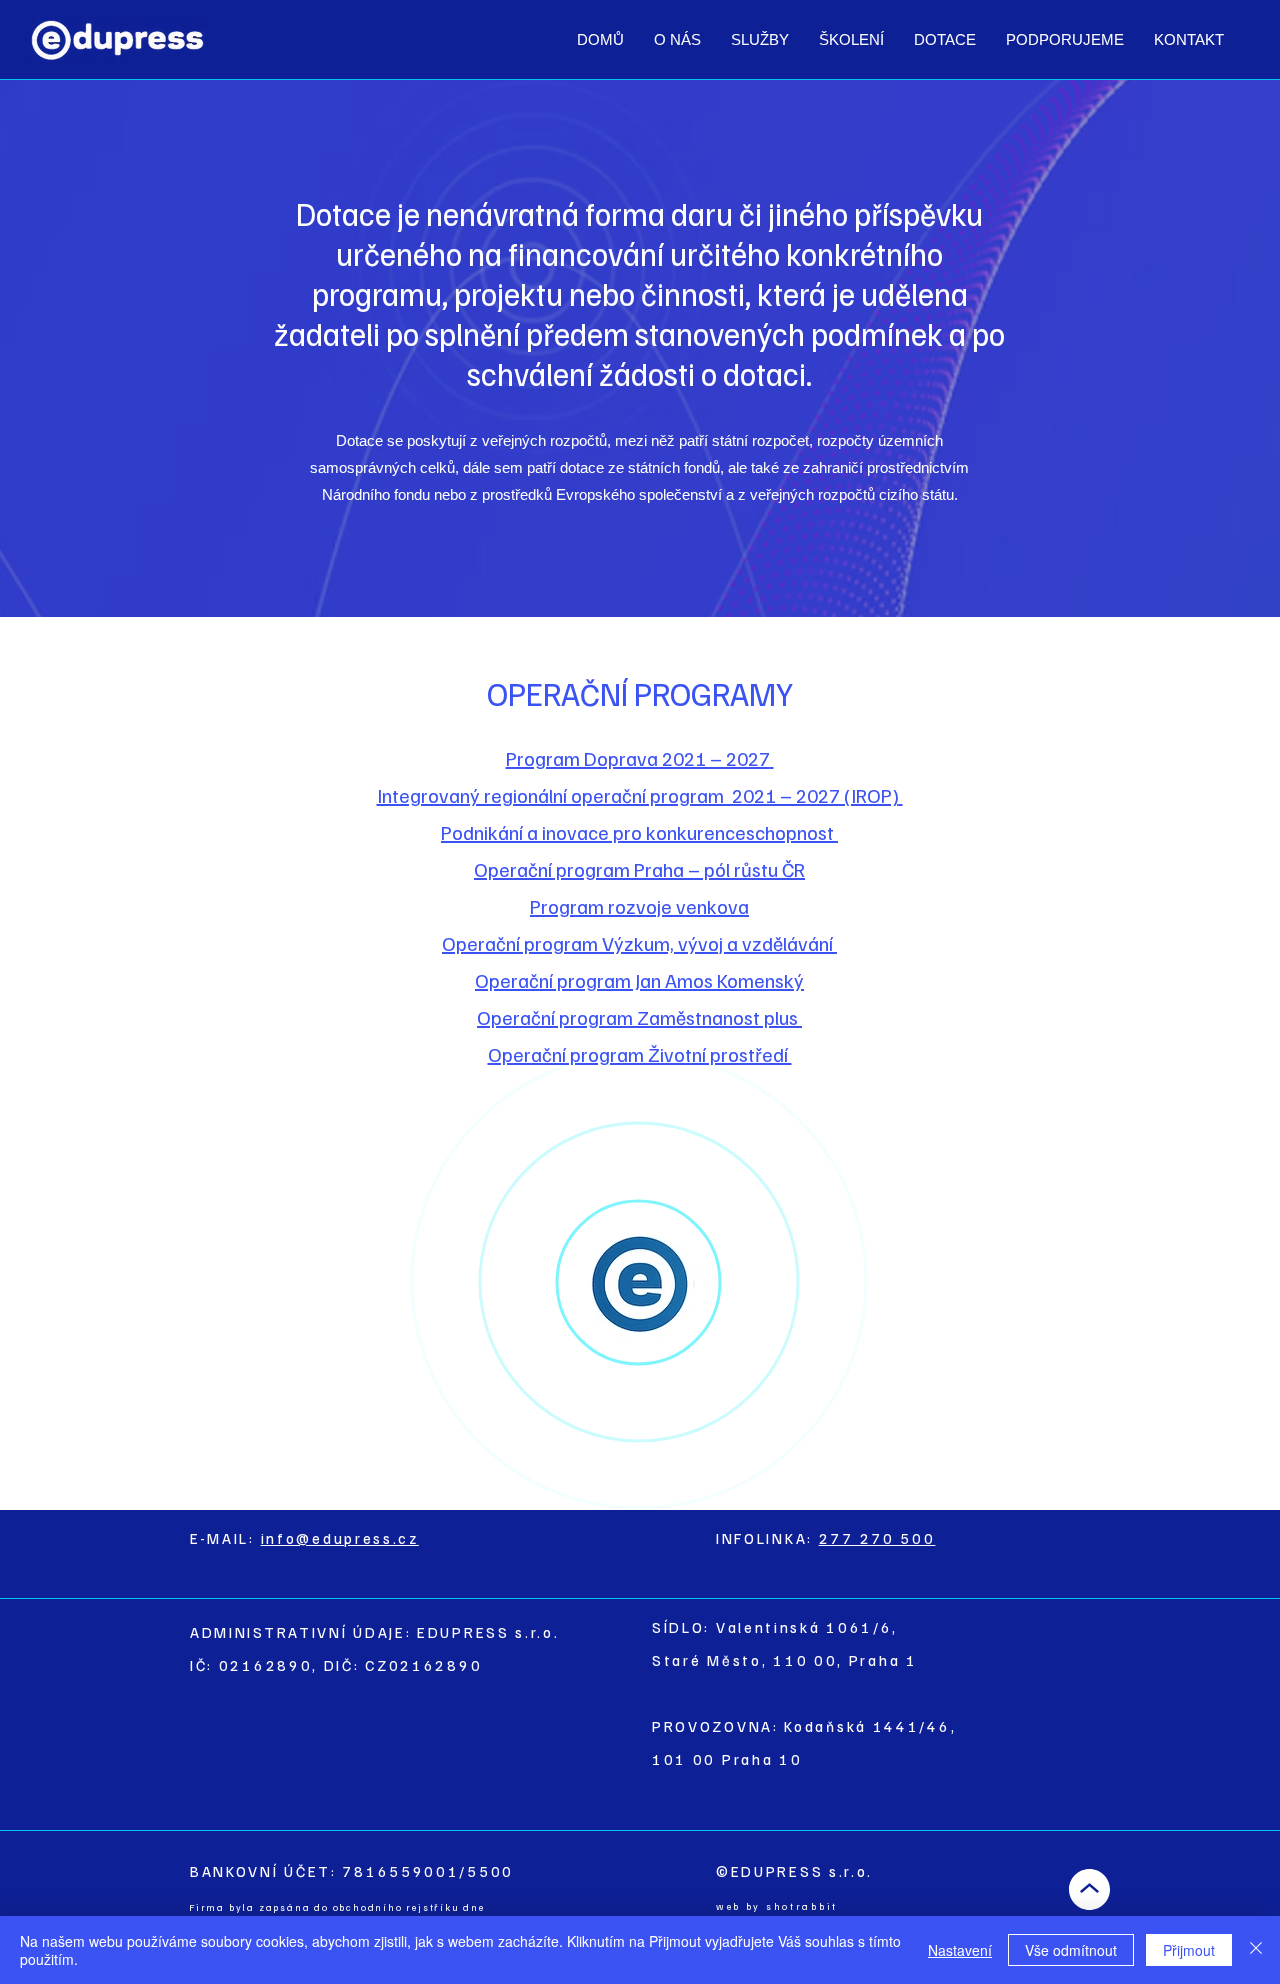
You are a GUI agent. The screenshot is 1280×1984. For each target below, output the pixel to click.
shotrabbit (802, 1906)
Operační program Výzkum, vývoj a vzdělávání (639, 943)
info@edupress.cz (340, 1538)
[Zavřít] (1256, 1950)
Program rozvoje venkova (639, 906)
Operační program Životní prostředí (640, 1054)
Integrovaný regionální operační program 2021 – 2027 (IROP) (638, 795)
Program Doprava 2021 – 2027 (638, 758)
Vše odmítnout (1071, 1950)
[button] (760, 40)
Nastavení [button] (960, 1950)
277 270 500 (877, 1538)
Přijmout (1189, 1950)
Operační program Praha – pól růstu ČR (639, 869)
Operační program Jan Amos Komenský (639, 980)
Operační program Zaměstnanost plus (637, 1017)
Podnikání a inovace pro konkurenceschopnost (639, 832)
